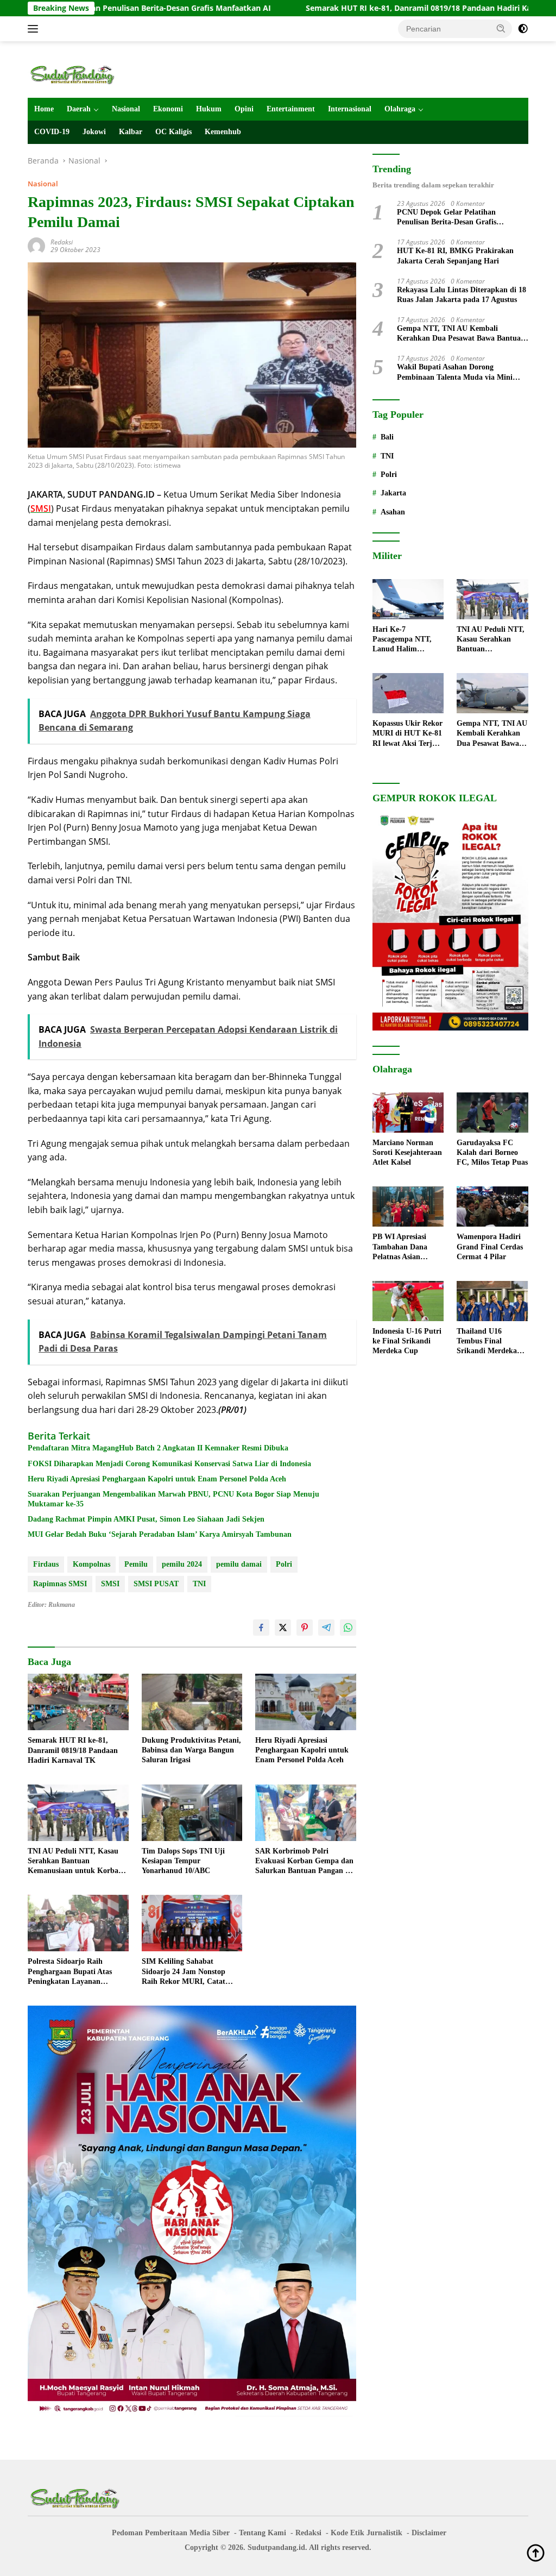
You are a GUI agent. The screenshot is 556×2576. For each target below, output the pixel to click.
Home (44, 109)
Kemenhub (223, 132)
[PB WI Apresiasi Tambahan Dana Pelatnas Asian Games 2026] (408, 1207)
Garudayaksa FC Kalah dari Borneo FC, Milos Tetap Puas (492, 1152)
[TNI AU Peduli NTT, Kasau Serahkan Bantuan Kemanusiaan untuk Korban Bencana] (78, 1813)
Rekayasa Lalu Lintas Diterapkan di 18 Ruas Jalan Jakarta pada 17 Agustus (462, 295)
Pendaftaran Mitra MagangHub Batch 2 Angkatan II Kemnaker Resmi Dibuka (158, 1448)
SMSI (110, 1584)
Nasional (126, 109)
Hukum (209, 109)
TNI (199, 1584)
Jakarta (393, 493)
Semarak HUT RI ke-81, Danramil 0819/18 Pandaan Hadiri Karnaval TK (359, 8)
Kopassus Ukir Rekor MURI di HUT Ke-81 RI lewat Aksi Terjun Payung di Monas (407, 734)
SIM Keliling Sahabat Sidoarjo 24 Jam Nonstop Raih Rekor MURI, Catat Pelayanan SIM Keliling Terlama (184, 1972)
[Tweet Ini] (283, 1628)
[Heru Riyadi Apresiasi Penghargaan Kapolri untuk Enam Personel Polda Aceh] (306, 1702)
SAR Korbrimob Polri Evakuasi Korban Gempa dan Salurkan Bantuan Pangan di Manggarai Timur (304, 1862)
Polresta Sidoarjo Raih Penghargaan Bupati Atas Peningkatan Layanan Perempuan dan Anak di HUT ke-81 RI (77, 1972)
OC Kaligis (173, 132)
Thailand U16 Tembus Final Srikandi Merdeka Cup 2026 (487, 1342)
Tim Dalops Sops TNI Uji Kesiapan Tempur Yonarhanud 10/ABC (183, 1861)
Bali (387, 437)
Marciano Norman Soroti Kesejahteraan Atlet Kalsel (407, 1152)
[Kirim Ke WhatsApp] (348, 1628)
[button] (501, 28)
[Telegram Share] (326, 1628)
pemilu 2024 (182, 1564)
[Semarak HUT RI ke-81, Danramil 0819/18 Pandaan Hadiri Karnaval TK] (78, 1702)
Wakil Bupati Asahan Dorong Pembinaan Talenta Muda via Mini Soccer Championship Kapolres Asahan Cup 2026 (462, 372)
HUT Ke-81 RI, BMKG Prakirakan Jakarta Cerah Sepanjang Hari (455, 256)
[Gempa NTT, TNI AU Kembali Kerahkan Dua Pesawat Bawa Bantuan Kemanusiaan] (492, 693)
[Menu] (35, 29)
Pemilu (136, 1564)
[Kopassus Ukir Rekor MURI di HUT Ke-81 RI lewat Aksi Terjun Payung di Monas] (408, 693)
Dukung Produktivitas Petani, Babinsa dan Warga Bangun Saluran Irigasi (191, 1750)
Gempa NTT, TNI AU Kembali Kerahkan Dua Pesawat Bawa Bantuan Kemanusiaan (461, 334)
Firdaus (46, 1564)
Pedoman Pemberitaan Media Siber (171, 2533)
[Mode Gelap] (523, 29)
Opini (244, 109)
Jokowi (94, 132)
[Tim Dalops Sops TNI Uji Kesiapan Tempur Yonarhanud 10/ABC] (192, 1813)
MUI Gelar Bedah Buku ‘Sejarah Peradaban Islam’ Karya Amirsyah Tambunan (160, 1534)
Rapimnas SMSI (60, 1584)
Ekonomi (168, 109)
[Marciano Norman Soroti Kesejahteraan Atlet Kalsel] (408, 1113)
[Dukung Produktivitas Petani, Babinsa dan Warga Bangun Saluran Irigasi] (192, 1702)
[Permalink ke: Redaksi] (36, 245)
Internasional (350, 109)
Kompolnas (91, 1564)
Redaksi (62, 242)
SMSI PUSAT (156, 1584)
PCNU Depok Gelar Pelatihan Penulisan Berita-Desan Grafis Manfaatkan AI (447, 218)
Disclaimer (429, 2533)
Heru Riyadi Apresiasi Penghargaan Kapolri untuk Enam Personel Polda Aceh (157, 1479)
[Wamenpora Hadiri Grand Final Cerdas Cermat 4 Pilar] (492, 1207)
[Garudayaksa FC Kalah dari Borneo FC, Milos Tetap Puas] (492, 1113)
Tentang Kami (263, 2533)
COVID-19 (52, 132)
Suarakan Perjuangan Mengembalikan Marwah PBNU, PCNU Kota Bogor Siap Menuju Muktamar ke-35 (173, 1499)
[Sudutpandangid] (74, 74)
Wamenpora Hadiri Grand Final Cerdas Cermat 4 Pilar (490, 1246)
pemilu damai (239, 1564)
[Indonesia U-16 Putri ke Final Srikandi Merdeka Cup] (408, 1301)
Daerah (79, 109)
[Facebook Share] (261, 1628)
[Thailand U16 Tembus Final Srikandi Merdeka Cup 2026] (492, 1301)
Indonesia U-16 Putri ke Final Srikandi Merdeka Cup (407, 1341)
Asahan (393, 512)
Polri (284, 1564)
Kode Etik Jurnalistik (367, 2533)
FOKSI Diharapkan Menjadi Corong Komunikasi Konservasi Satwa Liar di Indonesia (169, 1464)
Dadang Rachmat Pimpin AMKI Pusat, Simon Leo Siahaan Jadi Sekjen (146, 1519)
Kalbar (131, 132)
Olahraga (400, 109)
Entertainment (291, 109)
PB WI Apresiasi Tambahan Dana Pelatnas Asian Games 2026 (400, 1247)
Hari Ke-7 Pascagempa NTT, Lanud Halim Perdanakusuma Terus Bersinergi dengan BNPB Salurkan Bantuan (403, 640)
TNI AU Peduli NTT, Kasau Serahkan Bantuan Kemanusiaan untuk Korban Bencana (75, 1862)
